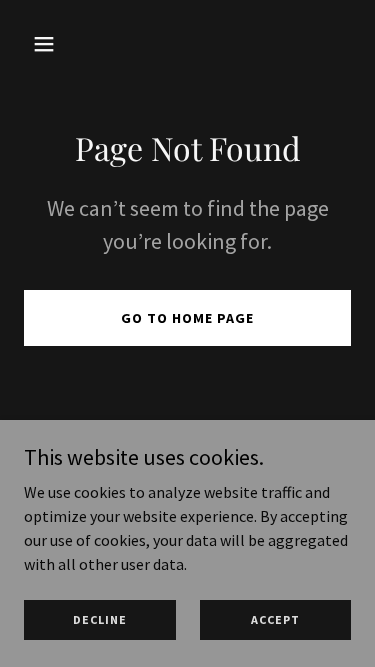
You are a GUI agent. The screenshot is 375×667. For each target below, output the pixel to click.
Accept (275, 619)
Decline (100, 619)
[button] (48, 44)
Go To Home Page (187, 318)
